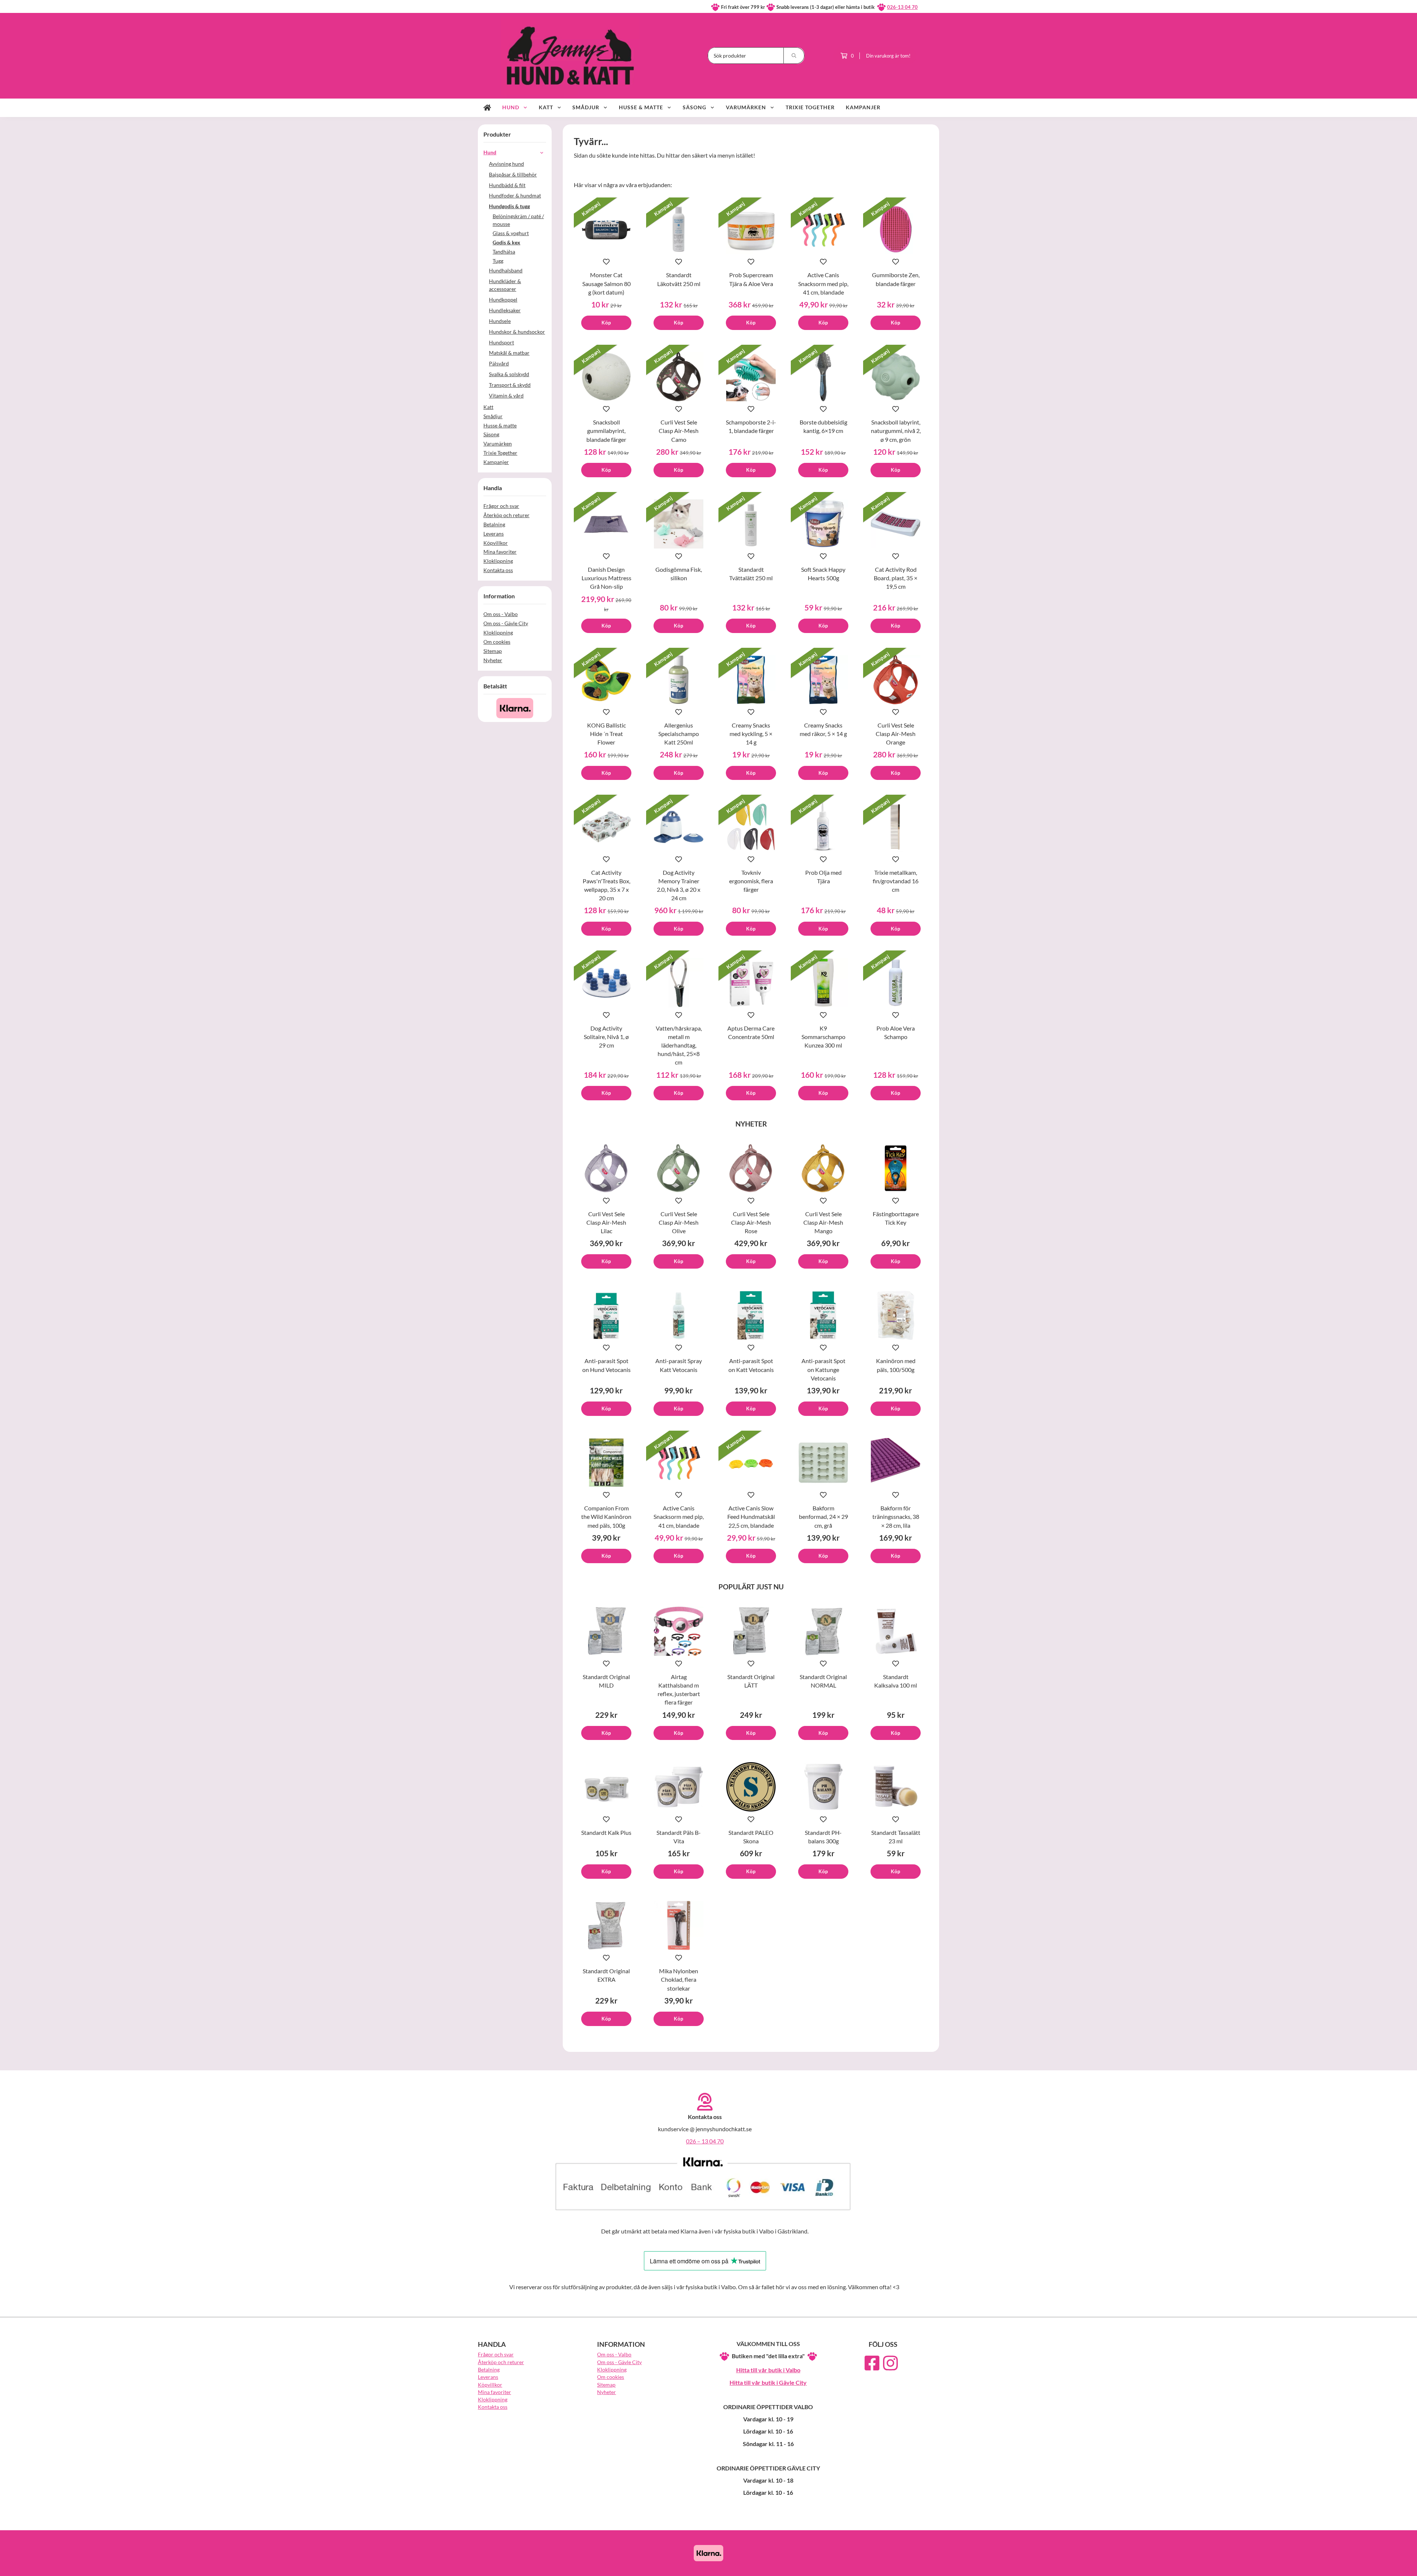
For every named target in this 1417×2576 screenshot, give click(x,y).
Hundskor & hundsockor (517, 332)
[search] (794, 56)
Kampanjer (863, 107)
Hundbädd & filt (507, 185)
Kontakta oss (498, 570)
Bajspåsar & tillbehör (513, 174)
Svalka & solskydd (509, 374)
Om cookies (497, 642)
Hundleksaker (505, 310)
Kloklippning (498, 561)
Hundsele (500, 321)
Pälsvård (499, 363)
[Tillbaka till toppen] (929, 2566)
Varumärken (746, 107)
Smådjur (586, 107)
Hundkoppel (503, 300)
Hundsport (501, 342)
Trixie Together (810, 107)
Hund (511, 107)
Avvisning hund (506, 164)
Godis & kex (506, 242)
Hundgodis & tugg (509, 206)
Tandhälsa (504, 252)
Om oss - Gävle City (506, 623)
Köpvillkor (496, 543)
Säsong (694, 107)
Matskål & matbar (509, 353)
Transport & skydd (510, 385)
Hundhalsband (506, 270)
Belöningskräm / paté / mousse (518, 220)
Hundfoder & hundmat (515, 195)
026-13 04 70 (902, 7)
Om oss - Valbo (501, 614)
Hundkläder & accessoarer (505, 285)
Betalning (494, 524)
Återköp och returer (506, 515)
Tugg (498, 261)
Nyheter (493, 660)
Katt (546, 107)
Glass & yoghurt (511, 233)
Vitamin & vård (506, 395)
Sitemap (493, 651)
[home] (487, 108)
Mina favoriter (500, 552)
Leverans (494, 534)
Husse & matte (641, 107)
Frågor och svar (501, 506)
